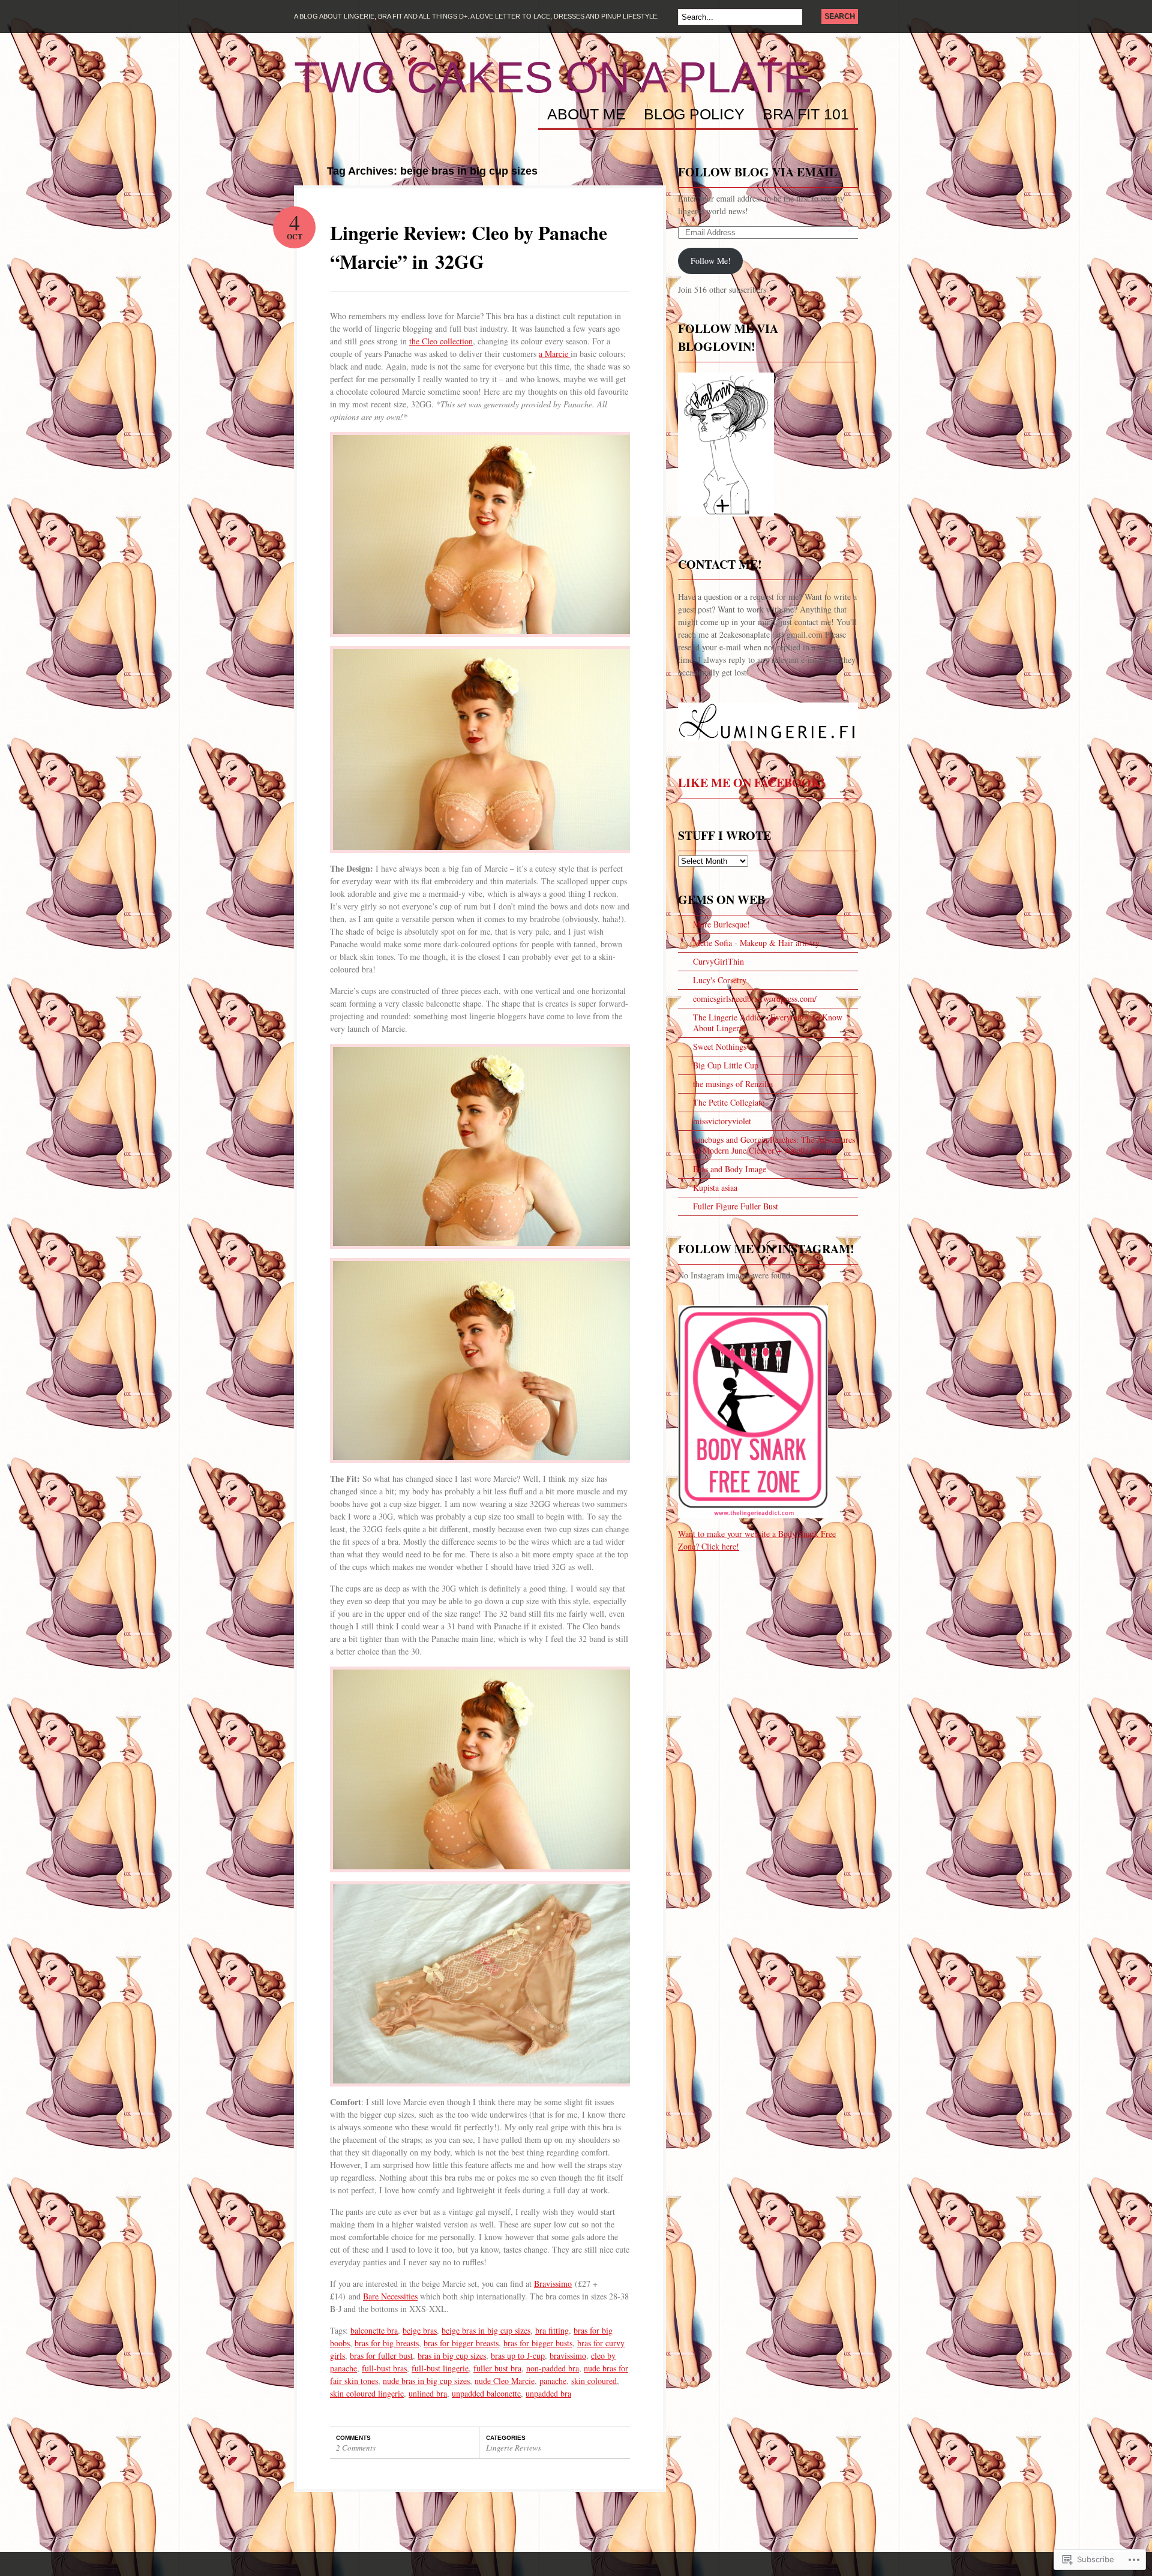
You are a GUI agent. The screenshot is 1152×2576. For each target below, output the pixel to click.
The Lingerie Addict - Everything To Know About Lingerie (768, 1023)
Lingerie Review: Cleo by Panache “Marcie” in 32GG (469, 247)
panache (553, 2381)
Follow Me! (711, 261)
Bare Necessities (390, 2296)
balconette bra (374, 2330)
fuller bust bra (497, 2368)
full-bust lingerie (440, 2368)
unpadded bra (548, 2393)
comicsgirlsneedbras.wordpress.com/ (755, 999)
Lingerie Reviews (514, 2448)
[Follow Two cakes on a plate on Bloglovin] (726, 522)
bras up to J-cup (518, 2356)
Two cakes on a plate (553, 77)
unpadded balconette (486, 2393)
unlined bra (428, 2393)
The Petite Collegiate (729, 1102)
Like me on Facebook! (751, 783)
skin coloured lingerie (367, 2393)
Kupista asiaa (715, 1188)
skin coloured (594, 2381)
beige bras (420, 2330)
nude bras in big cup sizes (426, 2381)
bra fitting (552, 2330)
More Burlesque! (721, 924)
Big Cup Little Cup (726, 1065)
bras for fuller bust (381, 2356)
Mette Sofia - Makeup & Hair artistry (756, 943)
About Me (586, 115)
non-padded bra (553, 2368)
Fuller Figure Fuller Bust (736, 1206)
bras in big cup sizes (452, 2356)
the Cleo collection (441, 341)
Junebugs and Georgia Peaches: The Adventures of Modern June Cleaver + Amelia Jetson (774, 1145)
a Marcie (555, 354)
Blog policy (694, 115)
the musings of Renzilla (733, 1084)
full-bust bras (384, 2368)
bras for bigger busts (538, 2343)
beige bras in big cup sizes (486, 2330)
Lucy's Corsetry (720, 980)
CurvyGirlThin (718, 961)
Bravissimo (553, 2284)
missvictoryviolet (722, 1121)
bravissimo (568, 2356)
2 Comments (356, 2448)
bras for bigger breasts (461, 2343)
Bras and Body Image (730, 1169)
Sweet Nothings (720, 1047)
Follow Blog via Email (757, 172)
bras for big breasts (387, 2343)
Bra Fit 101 (806, 115)
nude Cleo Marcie (505, 2381)
